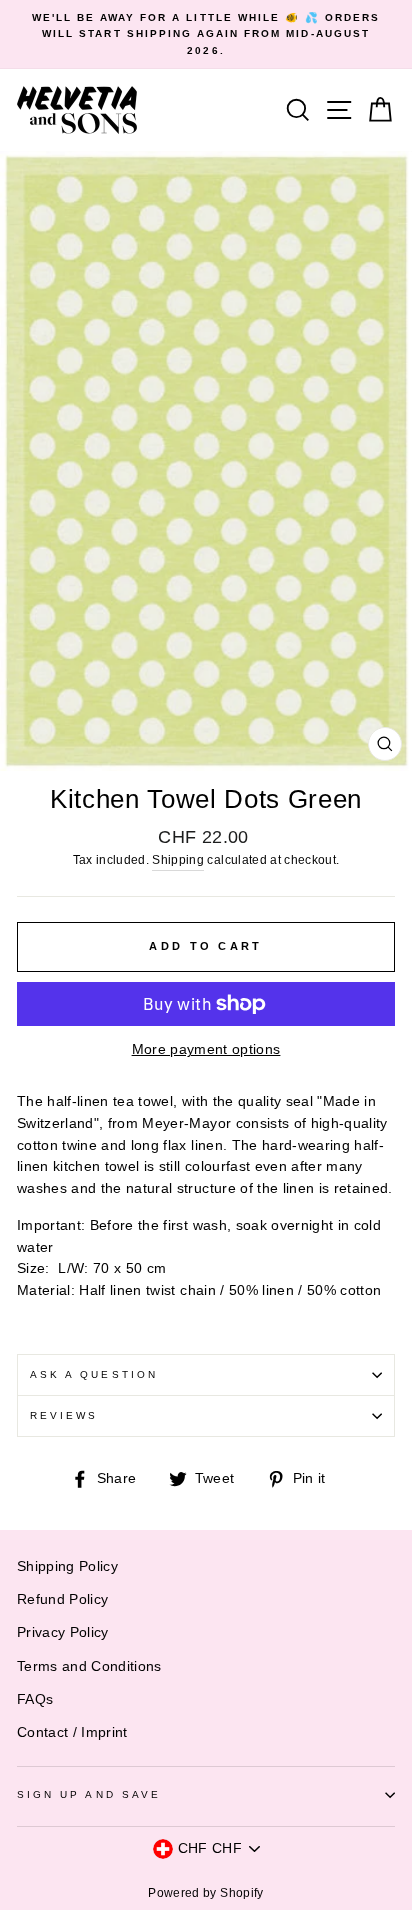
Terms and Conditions (89, 1666)
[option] (206, 34)
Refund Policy (62, 1599)
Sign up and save (89, 1794)
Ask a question (94, 1374)
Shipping (178, 860)
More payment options (206, 1049)
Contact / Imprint (72, 1732)
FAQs (35, 1699)
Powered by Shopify (205, 1893)
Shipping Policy (67, 1566)
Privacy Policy (63, 1632)
